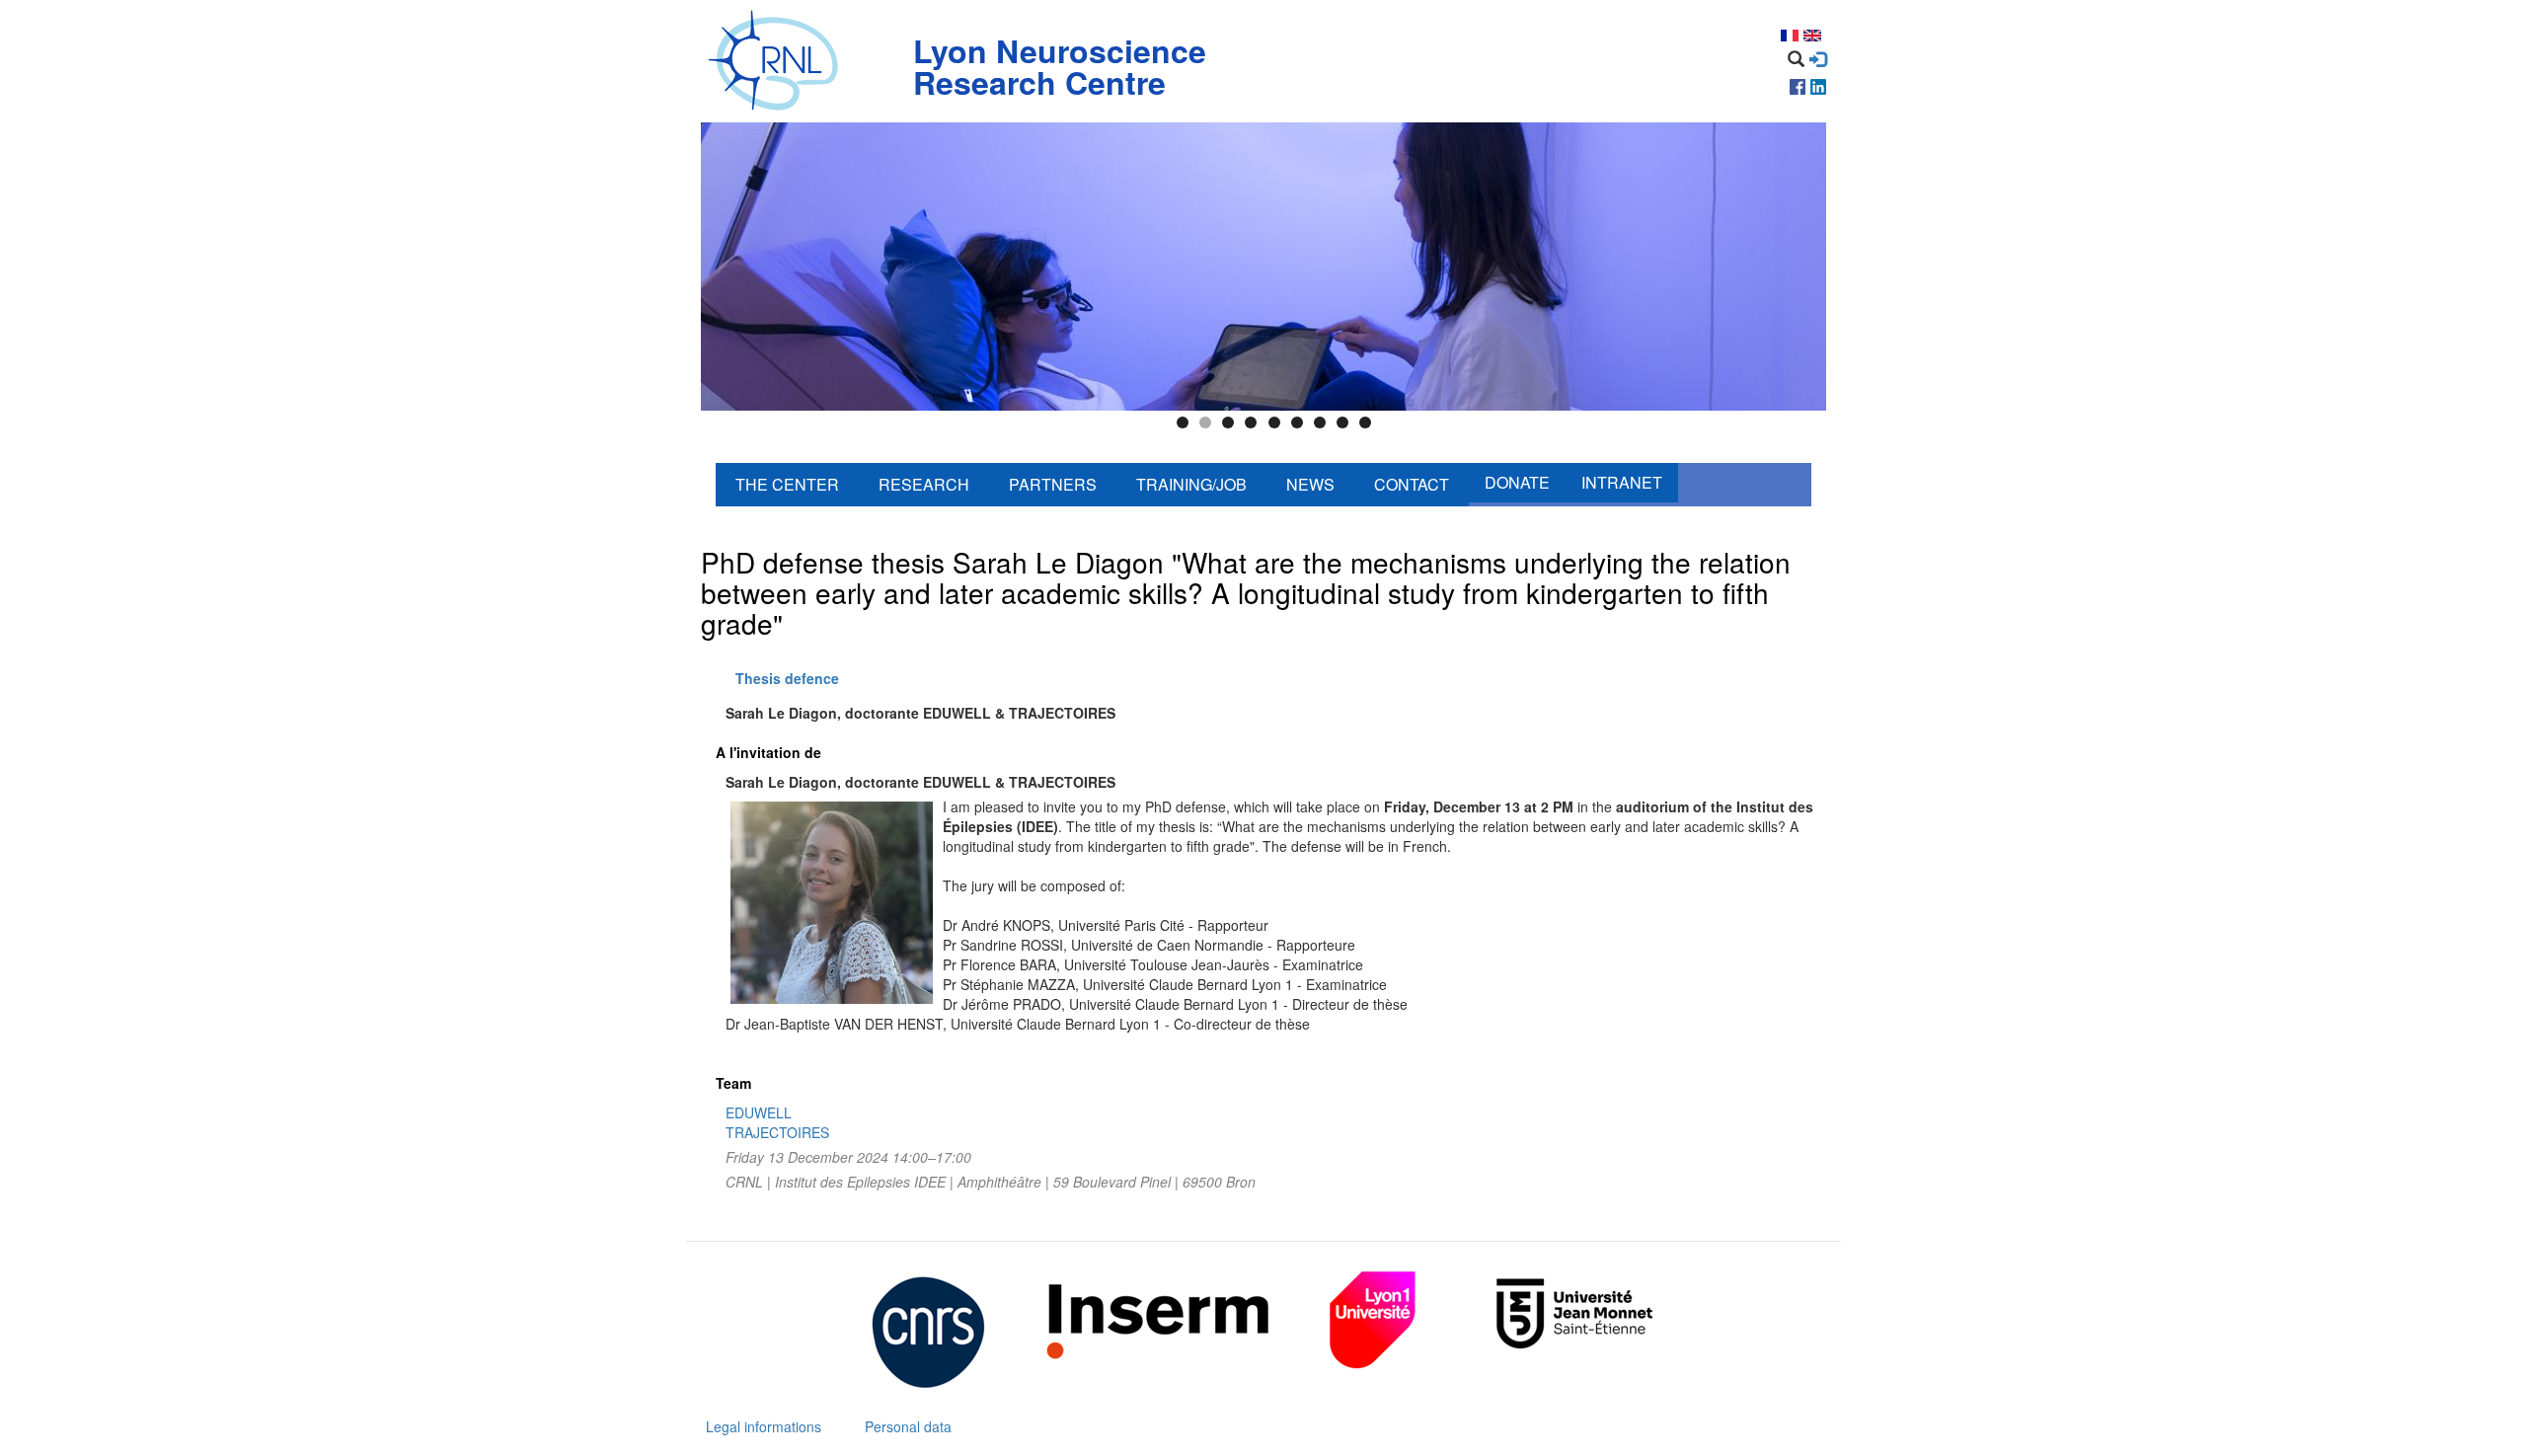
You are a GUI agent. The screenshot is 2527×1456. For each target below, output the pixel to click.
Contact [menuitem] (1412, 484)
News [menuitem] (1310, 484)
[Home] (777, 61)
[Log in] (1818, 59)
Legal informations (764, 1426)
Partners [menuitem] (1053, 484)
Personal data (908, 1426)
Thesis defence (787, 678)
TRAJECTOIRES (777, 1132)
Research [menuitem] (924, 484)
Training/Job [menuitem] (1191, 484)
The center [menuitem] (787, 484)
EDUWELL (759, 1112)
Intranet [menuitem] (1622, 482)
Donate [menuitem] (1517, 482)
